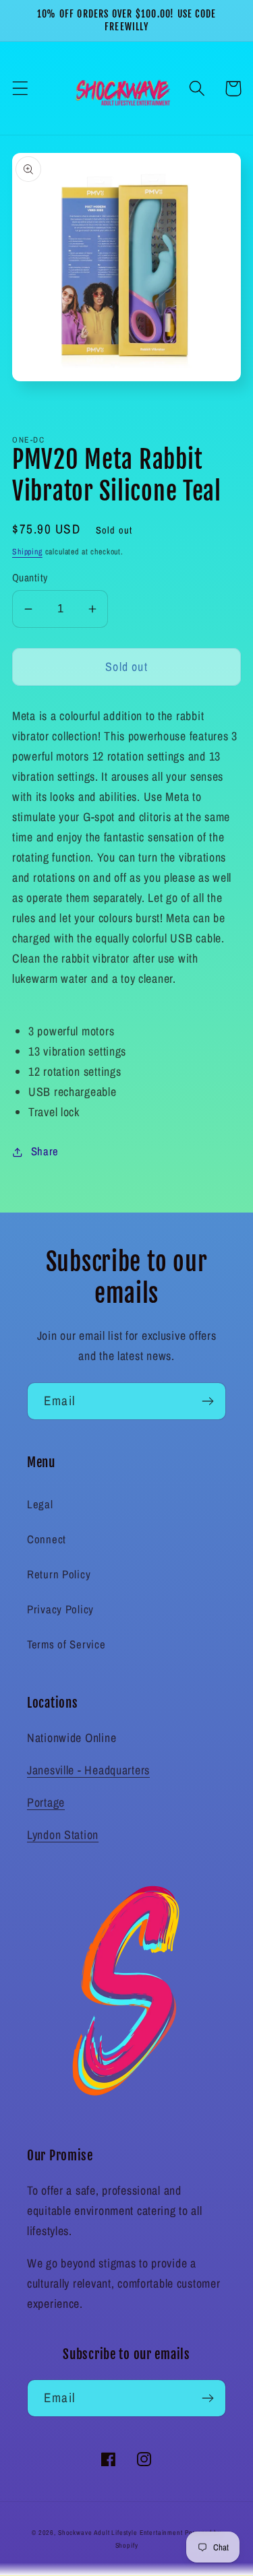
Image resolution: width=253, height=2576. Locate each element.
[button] (21, 89)
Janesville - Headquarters (88, 1770)
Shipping (27, 552)
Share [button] (45, 1151)
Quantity (30, 578)
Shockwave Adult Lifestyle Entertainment (120, 2533)
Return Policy (59, 1574)
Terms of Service (66, 1644)
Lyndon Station (63, 1835)
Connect (47, 1539)
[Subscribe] (207, 1401)
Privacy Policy (60, 1609)
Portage (46, 1802)
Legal (40, 1504)
